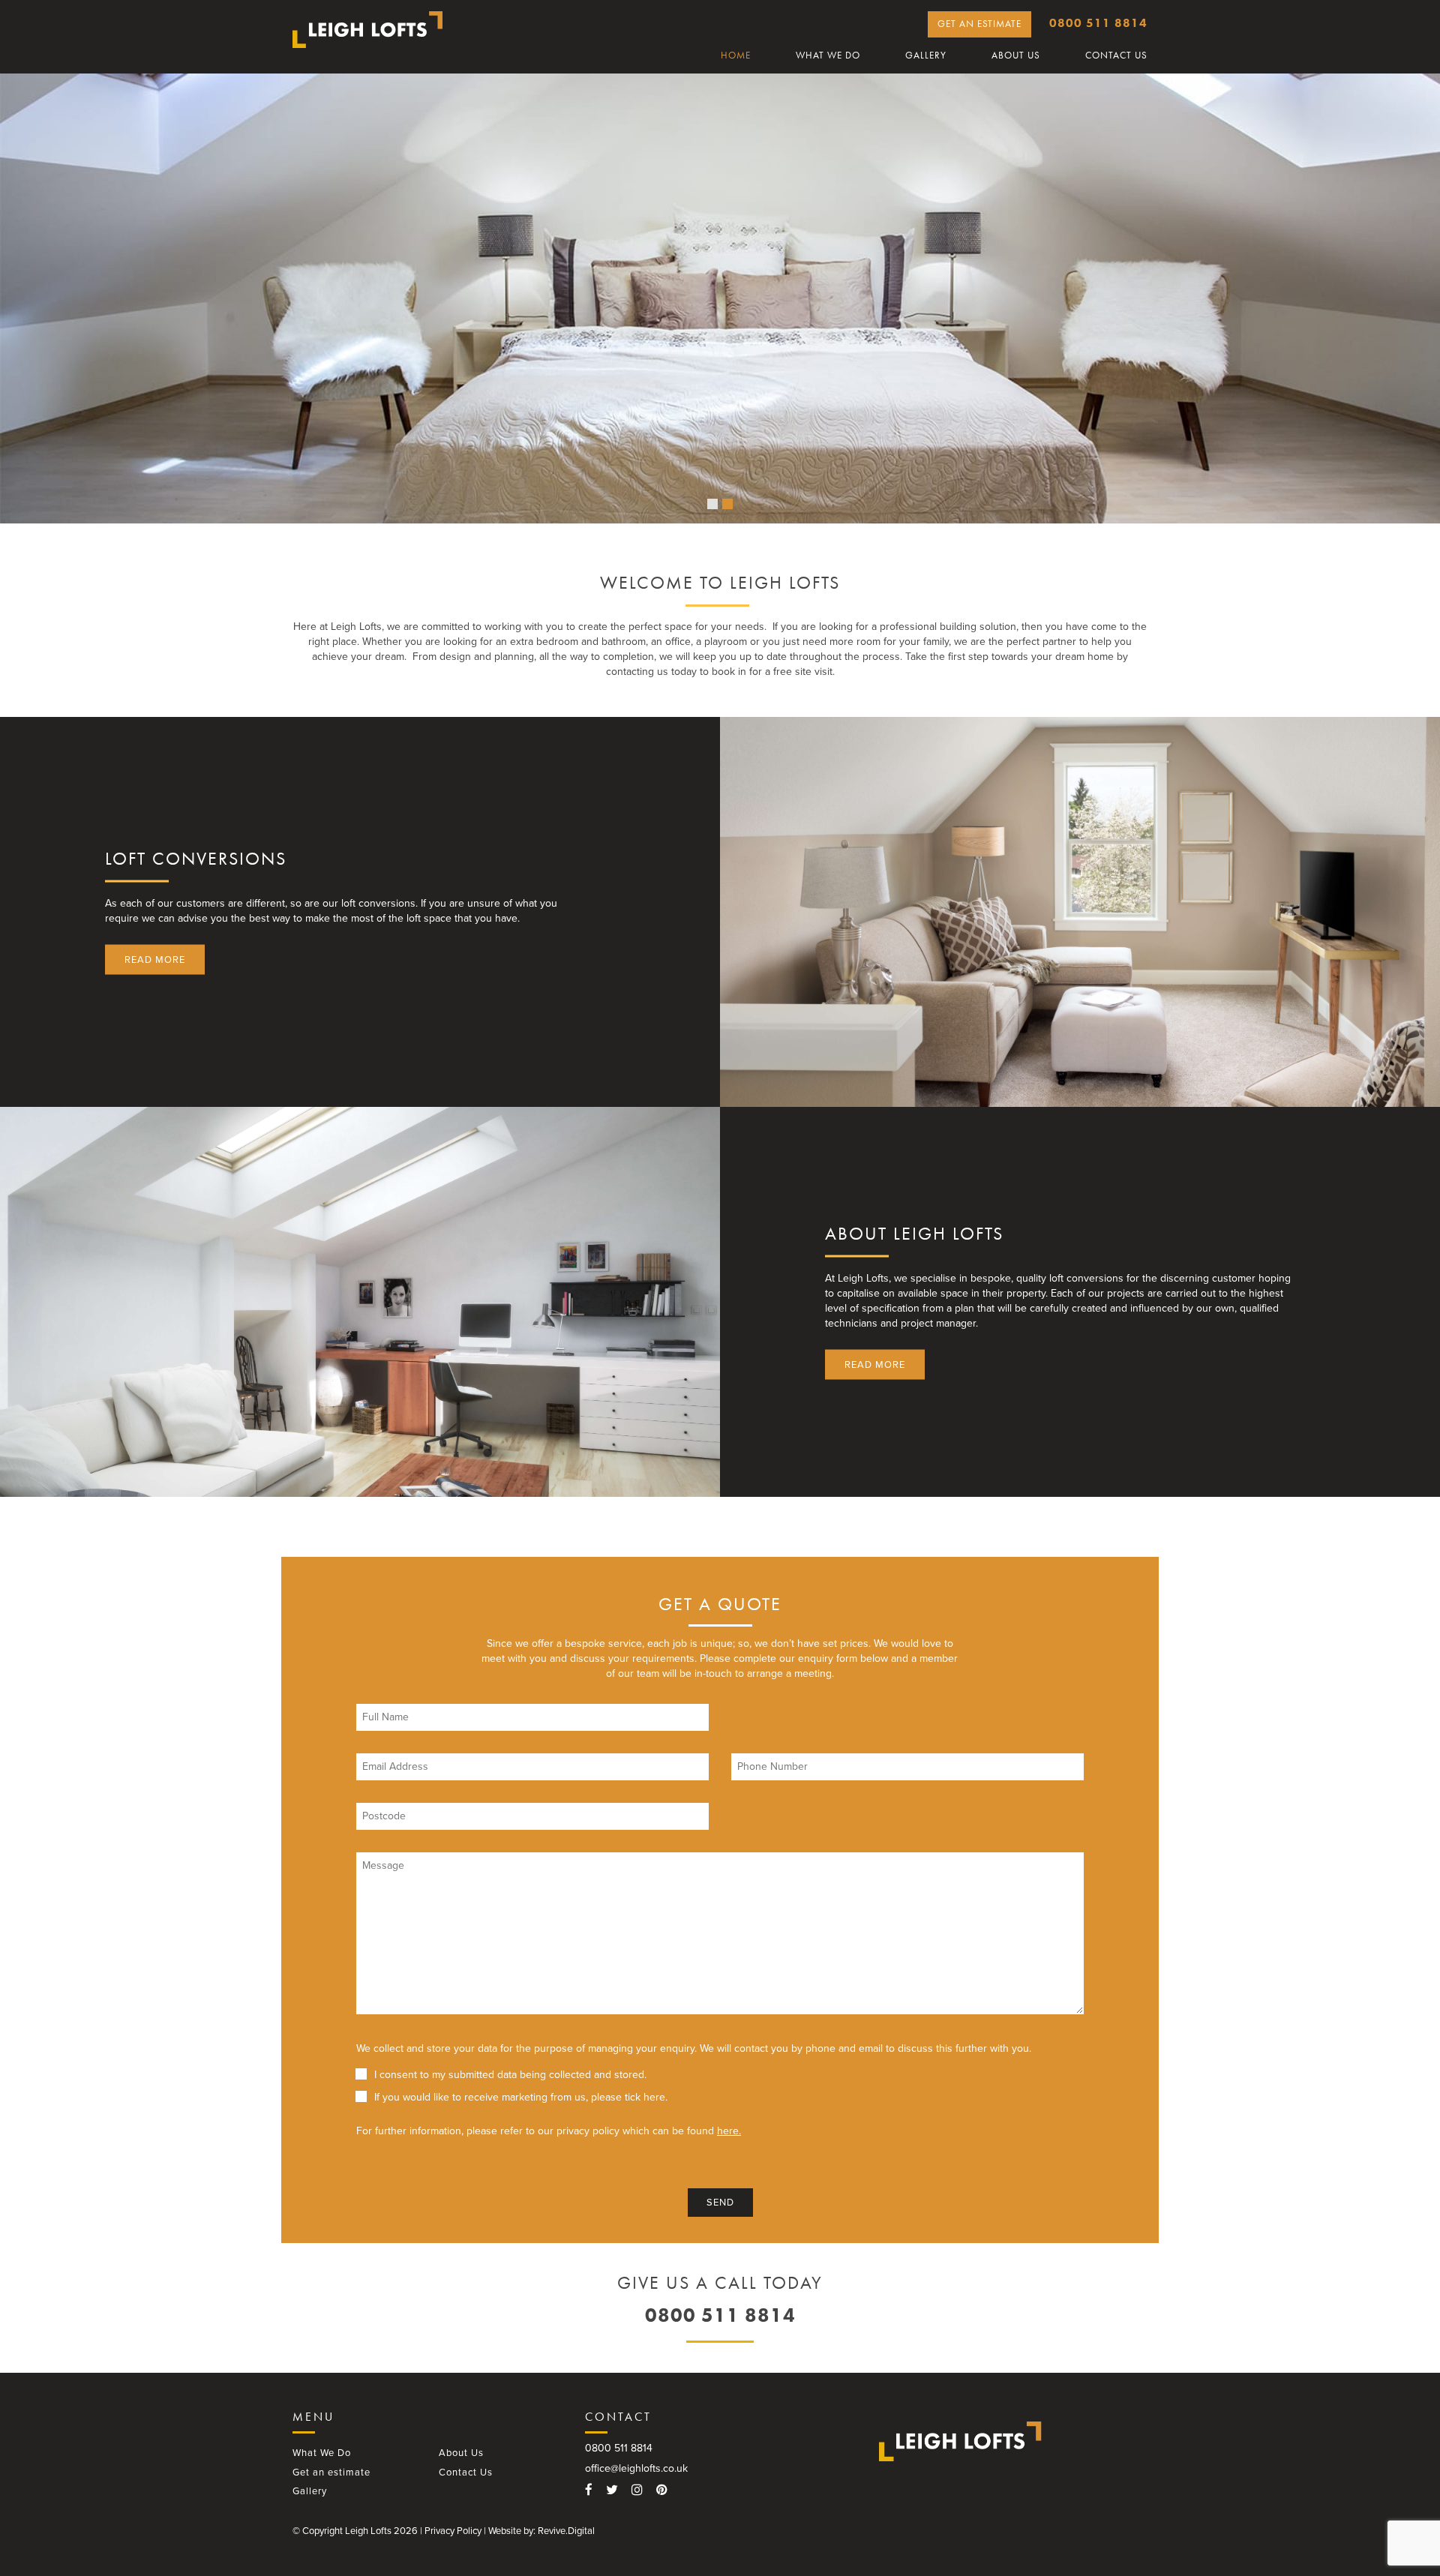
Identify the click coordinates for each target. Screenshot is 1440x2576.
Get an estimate (979, 24)
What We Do (828, 55)
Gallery (926, 55)
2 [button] (727, 504)
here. (729, 2131)
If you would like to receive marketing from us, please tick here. (521, 2097)
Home (736, 55)
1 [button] (712, 504)
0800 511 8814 (1098, 23)
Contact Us (1116, 55)
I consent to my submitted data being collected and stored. (510, 2075)
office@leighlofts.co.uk (636, 2468)
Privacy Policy (453, 2531)
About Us (1016, 55)
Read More (155, 959)
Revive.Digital (566, 2531)
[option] (720, 298)
